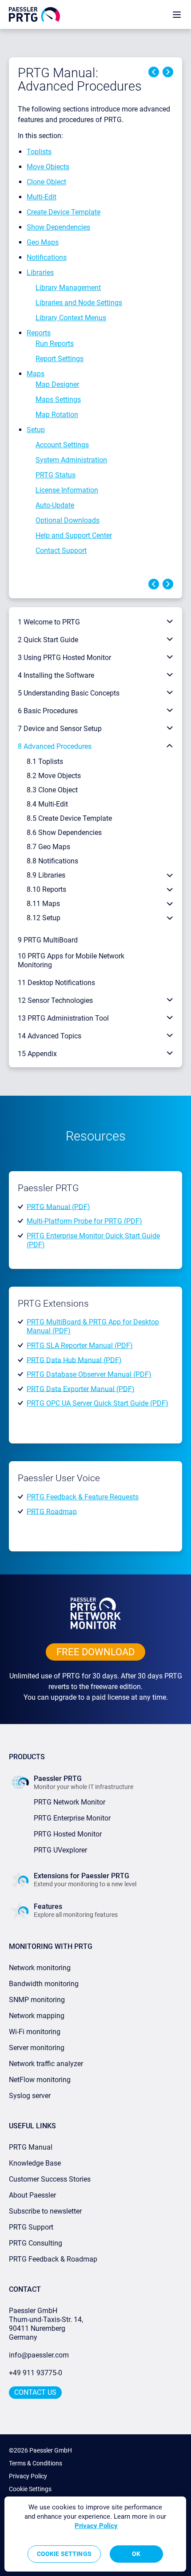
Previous (154, 72)
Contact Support (61, 551)
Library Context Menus (71, 318)
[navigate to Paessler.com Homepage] (34, 14)
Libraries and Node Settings (79, 303)
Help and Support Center (74, 535)
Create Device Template (64, 212)
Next (168, 72)
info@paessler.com (39, 2355)
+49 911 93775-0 (36, 2373)
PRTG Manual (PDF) (58, 1207)
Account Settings (62, 445)
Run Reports (55, 344)
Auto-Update (55, 505)
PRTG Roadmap (52, 1511)
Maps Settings (58, 400)
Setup (36, 430)
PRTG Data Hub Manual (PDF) (74, 1360)
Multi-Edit (42, 197)
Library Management (68, 288)
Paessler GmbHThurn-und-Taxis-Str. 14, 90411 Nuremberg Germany (47, 2324)
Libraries (40, 272)
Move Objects (48, 167)
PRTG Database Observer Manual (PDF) (89, 1374)
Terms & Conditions (36, 2463)
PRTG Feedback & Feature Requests (83, 1497)
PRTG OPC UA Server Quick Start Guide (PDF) (97, 1403)
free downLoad (95, 1652)
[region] (95, 2534)
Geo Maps (43, 242)
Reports (39, 333)
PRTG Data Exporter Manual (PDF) (81, 1389)
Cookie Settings (30, 2489)
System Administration (71, 460)
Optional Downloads (68, 520)
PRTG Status (56, 475)
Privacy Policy (28, 2476)
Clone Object (46, 182)
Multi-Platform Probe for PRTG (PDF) (84, 1221)
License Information (67, 490)
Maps (36, 374)
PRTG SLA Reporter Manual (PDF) (80, 1346)
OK (136, 2554)
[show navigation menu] (177, 14)
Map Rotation (57, 415)
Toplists (39, 152)
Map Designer (57, 384)
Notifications (47, 257)
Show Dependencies (58, 227)
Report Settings (60, 359)
